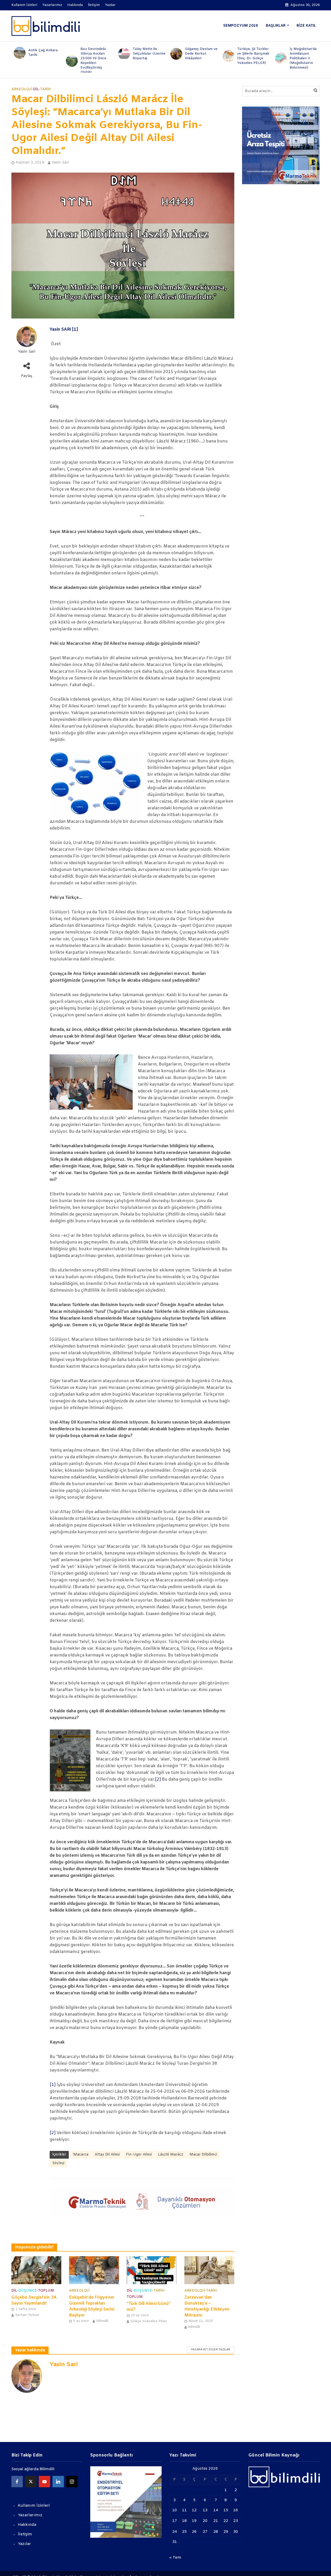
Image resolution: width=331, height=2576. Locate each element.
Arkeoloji (22, 89)
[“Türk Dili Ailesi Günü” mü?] (152, 2270)
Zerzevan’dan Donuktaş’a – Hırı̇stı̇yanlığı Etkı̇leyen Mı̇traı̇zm (207, 2306)
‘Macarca (81, 2155)
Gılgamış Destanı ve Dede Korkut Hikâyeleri (199, 54)
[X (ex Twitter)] (31, 2482)
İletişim (94, 5)
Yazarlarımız (52, 5)
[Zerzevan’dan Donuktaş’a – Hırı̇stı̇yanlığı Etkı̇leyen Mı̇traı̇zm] (209, 2270)
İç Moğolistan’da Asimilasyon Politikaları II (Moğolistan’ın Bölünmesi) (300, 58)
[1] (53, 2085)
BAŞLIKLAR (276, 26)
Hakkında (75, 5)
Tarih (46, 89)
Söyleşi (58, 2163)
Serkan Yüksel (27, 2315)
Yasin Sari (60, 163)
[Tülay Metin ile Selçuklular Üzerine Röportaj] (121, 54)
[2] (158, 1779)
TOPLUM (46, 2291)
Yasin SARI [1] (64, 330)
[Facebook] (17, 2482)
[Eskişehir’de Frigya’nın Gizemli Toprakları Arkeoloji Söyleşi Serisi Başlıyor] (94, 2270)
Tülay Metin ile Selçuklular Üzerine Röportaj (147, 54)
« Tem (175, 2558)
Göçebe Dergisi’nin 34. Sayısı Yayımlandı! (34, 2300)
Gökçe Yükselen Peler (149, 2321)
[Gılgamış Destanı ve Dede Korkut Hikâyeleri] (173, 54)
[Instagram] (72, 2482)
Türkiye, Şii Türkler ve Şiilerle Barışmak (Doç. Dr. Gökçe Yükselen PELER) (251, 56)
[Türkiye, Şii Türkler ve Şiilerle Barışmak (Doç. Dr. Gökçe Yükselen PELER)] (225, 56)
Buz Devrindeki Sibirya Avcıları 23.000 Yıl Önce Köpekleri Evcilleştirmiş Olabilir (91, 61)
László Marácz (171, 2155)
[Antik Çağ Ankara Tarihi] (16, 53)
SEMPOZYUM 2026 (241, 26)
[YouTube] (44, 2482)
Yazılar (110, 5)
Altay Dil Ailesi (107, 2155)
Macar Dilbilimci (203, 2155)
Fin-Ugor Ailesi (139, 2155)
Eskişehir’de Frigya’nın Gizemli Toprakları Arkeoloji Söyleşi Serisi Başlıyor (92, 2306)
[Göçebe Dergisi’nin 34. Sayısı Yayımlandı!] (36, 2270)
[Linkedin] (58, 2482)
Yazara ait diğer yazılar (210, 2350)
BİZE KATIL (306, 26)
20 (205, 2521)
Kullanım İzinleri (24, 5)
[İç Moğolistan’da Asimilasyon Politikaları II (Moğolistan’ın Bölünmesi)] (277, 58)
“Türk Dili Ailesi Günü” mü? (149, 2307)
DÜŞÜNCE (28, 2291)
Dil (36, 89)
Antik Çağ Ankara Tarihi (41, 53)
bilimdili (102, 2321)
